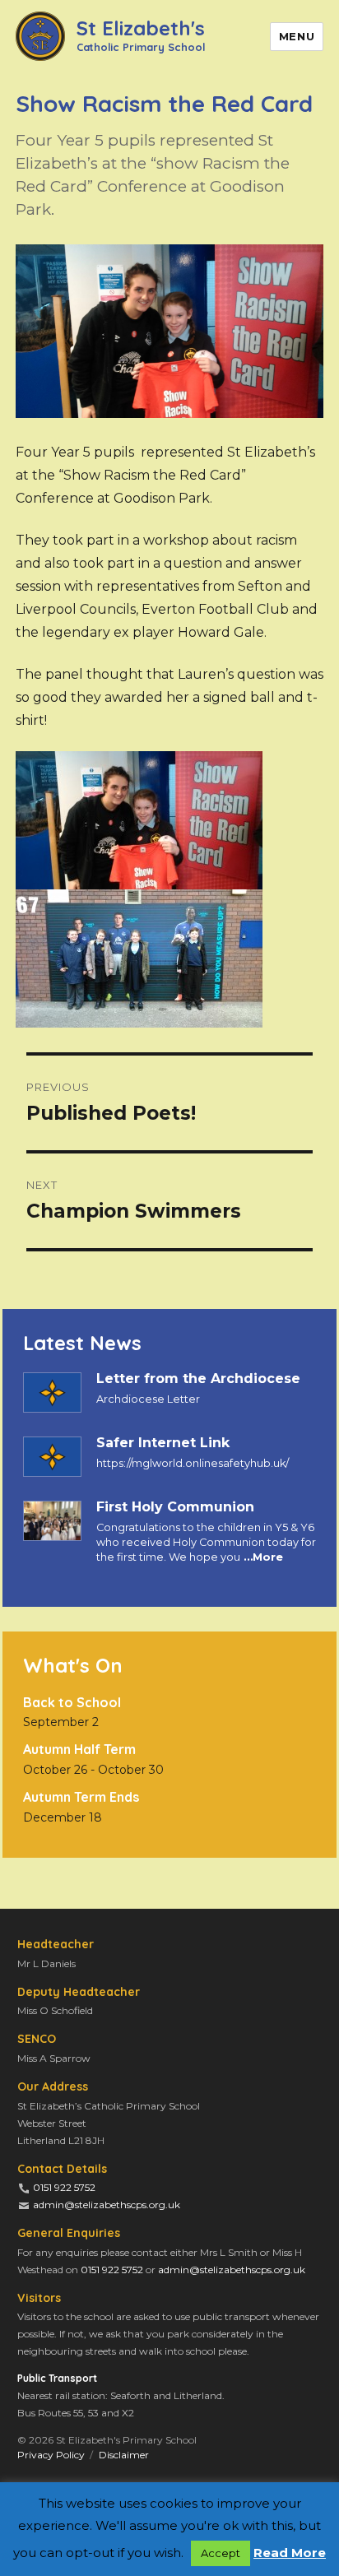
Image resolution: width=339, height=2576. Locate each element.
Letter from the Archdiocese (198, 1379)
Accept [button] (221, 2553)
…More (262, 1557)
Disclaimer (124, 2455)
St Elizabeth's (141, 34)
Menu (297, 36)
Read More (290, 2553)
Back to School (72, 1702)
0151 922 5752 (64, 2187)
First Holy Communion (175, 1507)
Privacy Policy (51, 2455)
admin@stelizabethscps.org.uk (107, 2205)
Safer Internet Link (163, 1443)
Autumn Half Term (79, 1749)
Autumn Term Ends (81, 1797)
